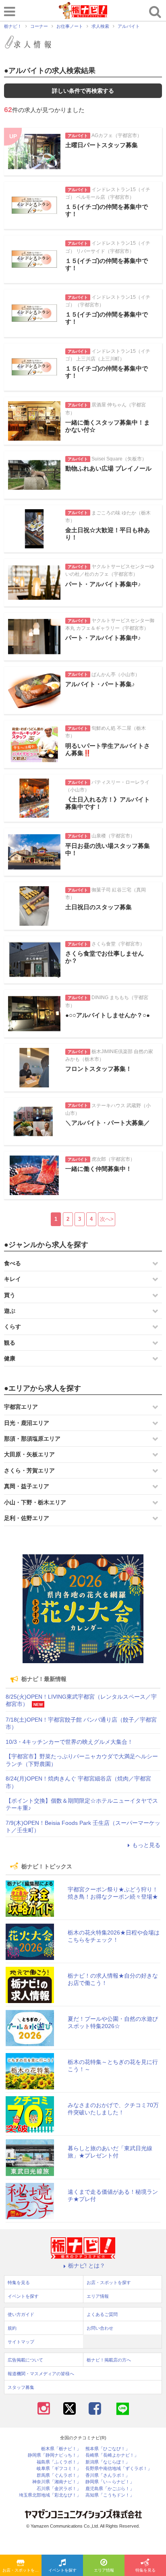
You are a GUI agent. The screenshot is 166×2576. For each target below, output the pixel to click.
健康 (10, 1358)
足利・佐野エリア (27, 1518)
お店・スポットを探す (22, 2570)
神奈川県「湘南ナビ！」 (57, 2482)
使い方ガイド (21, 2314)
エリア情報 (104, 2570)
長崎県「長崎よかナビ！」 (112, 2455)
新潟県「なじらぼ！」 (108, 2462)
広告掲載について (25, 2360)
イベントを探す (62, 2570)
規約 (12, 2328)
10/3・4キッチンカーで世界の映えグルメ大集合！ (69, 1742)
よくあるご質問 (102, 2314)
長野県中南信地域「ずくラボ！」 (119, 2469)
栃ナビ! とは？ (87, 2266)
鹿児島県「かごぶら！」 (110, 2489)
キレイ (12, 1279)
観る (10, 1343)
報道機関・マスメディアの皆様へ (41, 2374)
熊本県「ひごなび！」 (108, 2449)
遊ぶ (10, 1311)
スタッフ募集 (21, 2387)
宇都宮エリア (21, 1407)
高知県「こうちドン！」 (110, 2495)
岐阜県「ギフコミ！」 (59, 2469)
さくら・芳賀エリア (29, 1470)
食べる (12, 1263)
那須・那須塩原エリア (32, 1439)
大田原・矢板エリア (29, 1454)
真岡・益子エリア (27, 1486)
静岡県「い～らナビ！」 (110, 2482)
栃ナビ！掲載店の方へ (109, 2360)
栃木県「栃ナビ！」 (61, 2449)
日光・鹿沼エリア (27, 1423)
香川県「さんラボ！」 (108, 2475)
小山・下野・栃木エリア (35, 1502)
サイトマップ (21, 2342)
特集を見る (145, 2570)
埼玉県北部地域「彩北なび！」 (50, 2495)
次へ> (107, 1219)
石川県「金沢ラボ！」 (59, 2489)
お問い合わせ (100, 2328)
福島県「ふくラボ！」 (59, 2462)
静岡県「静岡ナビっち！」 (54, 2455)
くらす (12, 1327)
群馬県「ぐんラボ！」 (59, 2475)
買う (10, 1295)
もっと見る (146, 1845)
